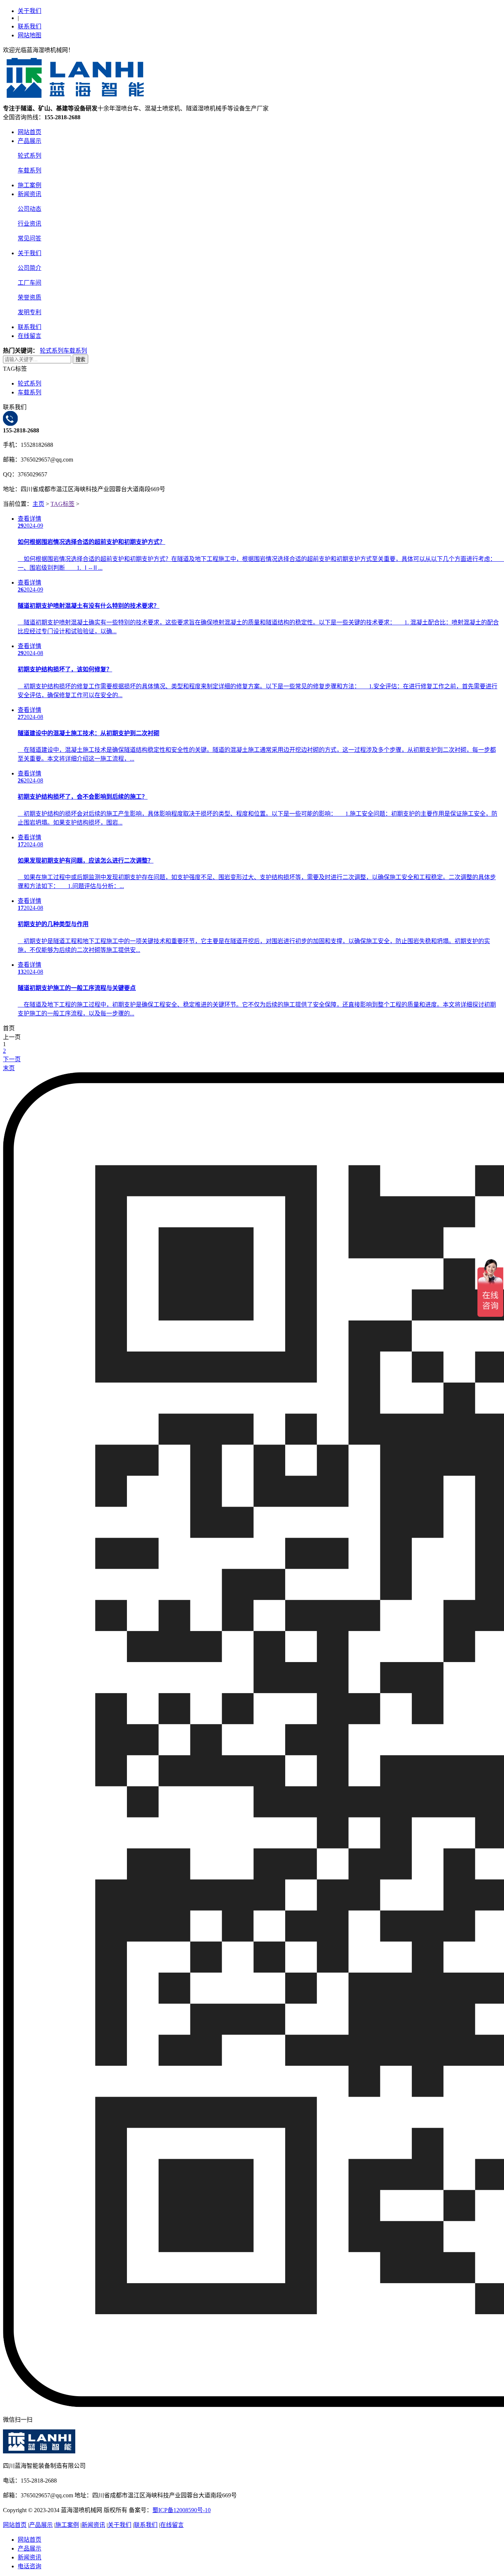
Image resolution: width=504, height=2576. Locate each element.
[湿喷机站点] (75, 100)
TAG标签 (63, 504)
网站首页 (30, 132)
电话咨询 (30, 2566)
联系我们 (30, 26)
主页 (38, 504)
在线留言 (30, 336)
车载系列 (30, 170)
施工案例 (30, 185)
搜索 (80, 359)
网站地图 (30, 35)
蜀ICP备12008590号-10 (182, 2510)
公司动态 (30, 209)
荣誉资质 (30, 297)
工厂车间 (30, 283)
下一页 (12, 1059)
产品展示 (30, 141)
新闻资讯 (30, 194)
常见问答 (30, 238)
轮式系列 (30, 156)
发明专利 (30, 312)
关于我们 (30, 11)
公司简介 (30, 268)
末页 (9, 1068)
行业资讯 (30, 224)
